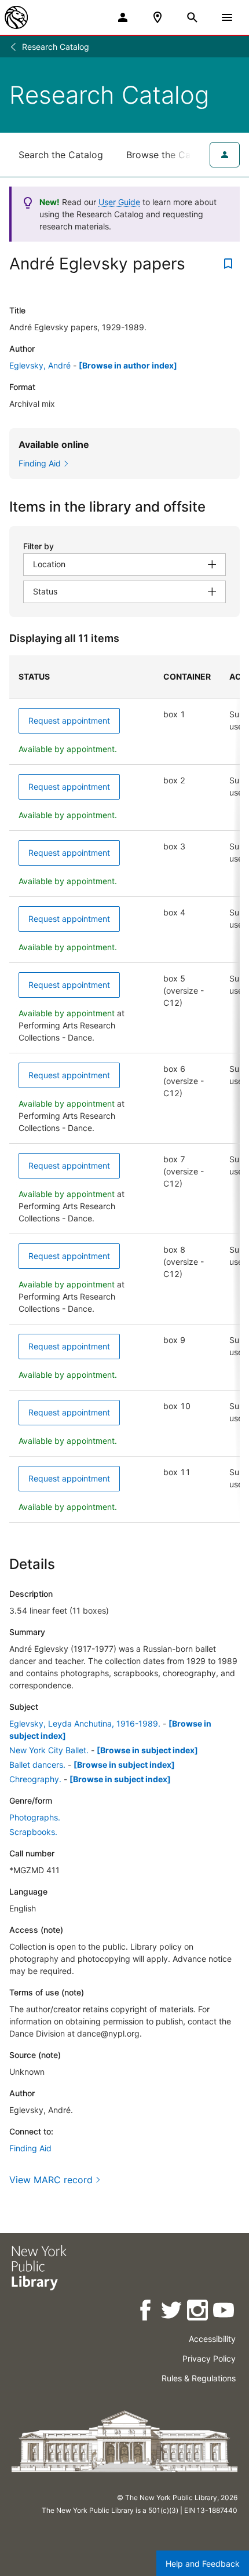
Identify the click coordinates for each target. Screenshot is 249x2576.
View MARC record (51, 2180)
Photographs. (35, 1817)
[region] (124, 1089)
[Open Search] (192, 17)
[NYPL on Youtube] (224, 2312)
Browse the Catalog (170, 155)
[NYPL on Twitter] (172, 2312)
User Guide (119, 202)
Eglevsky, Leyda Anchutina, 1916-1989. (85, 1723)
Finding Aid (30, 2148)
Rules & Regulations (199, 2378)
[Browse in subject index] (147, 1750)
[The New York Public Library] (16, 17)
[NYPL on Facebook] (146, 2312)
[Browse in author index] (128, 365)
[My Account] (123, 17)
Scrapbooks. (33, 1832)
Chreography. (35, 1779)
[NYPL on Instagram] (198, 2312)
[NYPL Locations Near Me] (158, 17)
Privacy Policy (209, 2358)
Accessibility (212, 2339)
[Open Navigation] (227, 17)
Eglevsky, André (40, 365)
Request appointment (69, 720)
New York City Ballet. (49, 1750)
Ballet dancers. (37, 1765)
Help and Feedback (203, 2564)
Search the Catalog (61, 155)
